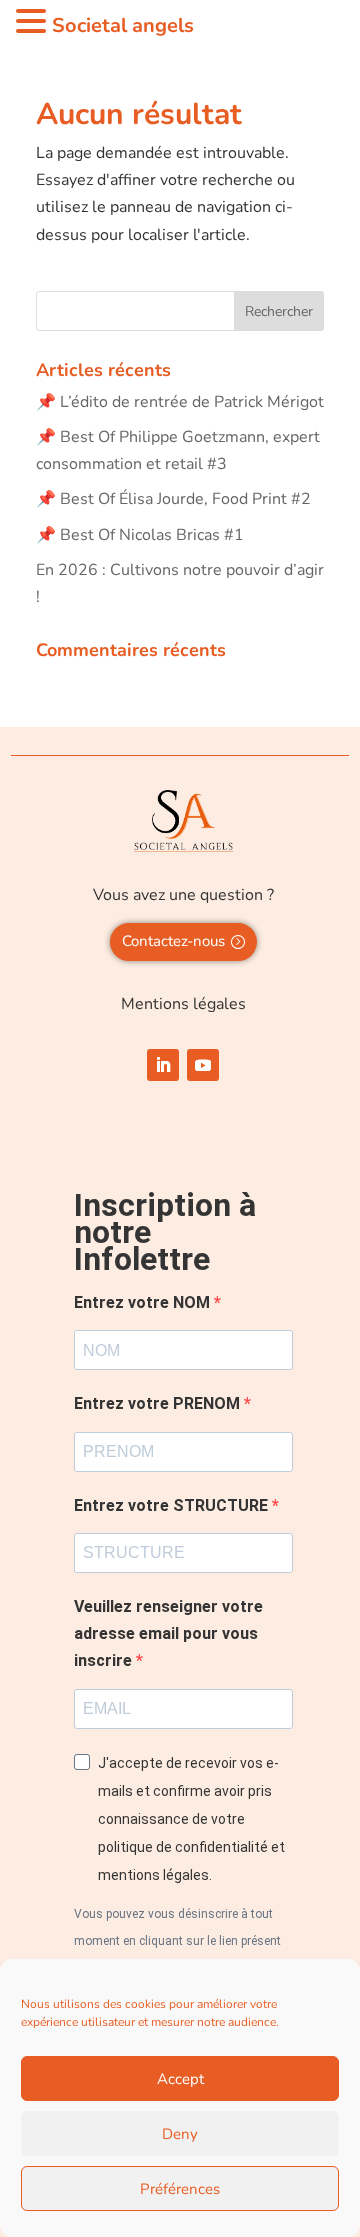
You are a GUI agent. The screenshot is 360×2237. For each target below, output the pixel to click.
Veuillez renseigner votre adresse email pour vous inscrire (168, 1633)
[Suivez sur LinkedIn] (163, 1065)
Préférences (180, 2189)
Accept (180, 2079)
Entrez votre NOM (144, 1302)
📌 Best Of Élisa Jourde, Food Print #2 (173, 499)
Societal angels (123, 25)
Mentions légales (183, 1004)
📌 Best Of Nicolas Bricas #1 (140, 535)
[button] (34, 23)
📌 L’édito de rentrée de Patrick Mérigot (180, 402)
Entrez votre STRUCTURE (173, 1505)
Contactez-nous (173, 941)
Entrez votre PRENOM (159, 1403)
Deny (180, 2134)
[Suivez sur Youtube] (203, 1065)
